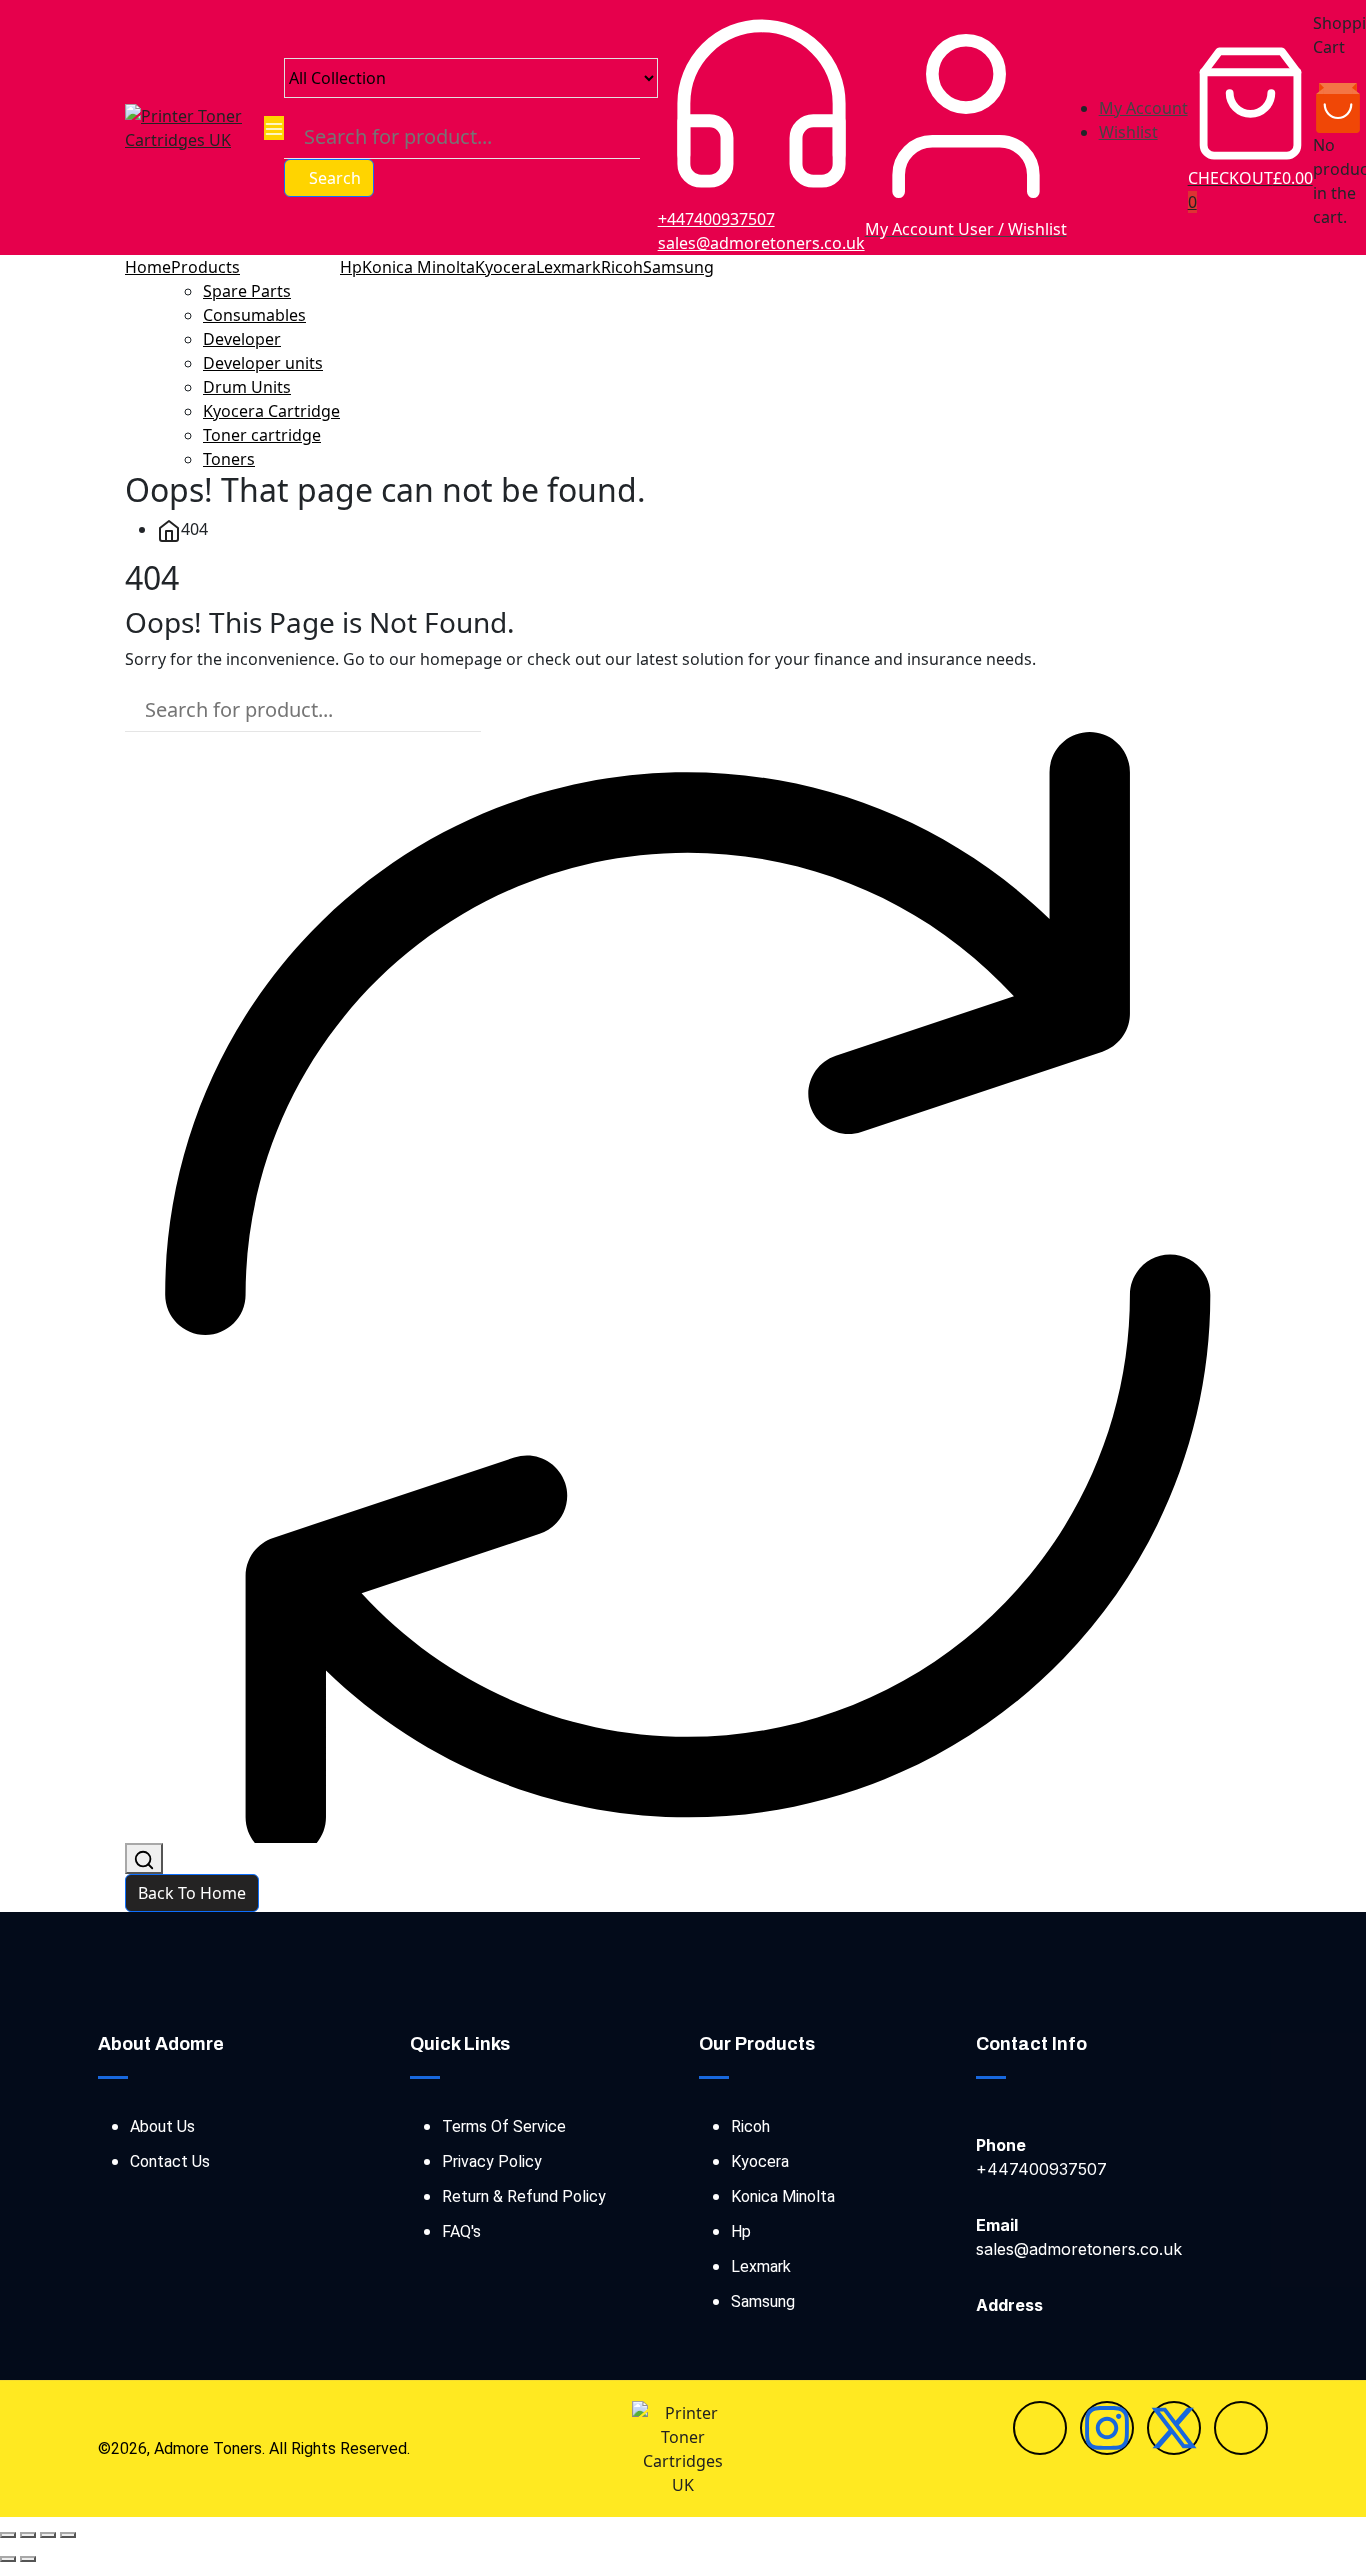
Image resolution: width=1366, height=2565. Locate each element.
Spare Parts (247, 291)
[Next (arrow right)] (28, 2559)
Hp (351, 267)
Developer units (263, 363)
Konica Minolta (418, 267)
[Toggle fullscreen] (28, 2535)
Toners (229, 459)
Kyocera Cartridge (271, 411)
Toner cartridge (262, 435)
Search (335, 178)
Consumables (254, 315)
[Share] (48, 2535)
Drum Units (247, 387)
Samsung (678, 267)
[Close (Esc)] (68, 2535)
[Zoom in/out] (8, 2535)
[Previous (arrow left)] (8, 2559)
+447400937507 (716, 219)
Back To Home (192, 1893)
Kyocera (505, 267)
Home (148, 267)
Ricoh (622, 267)
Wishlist (1128, 132)
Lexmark (568, 267)
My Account (1143, 108)
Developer (242, 339)
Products (205, 267)
